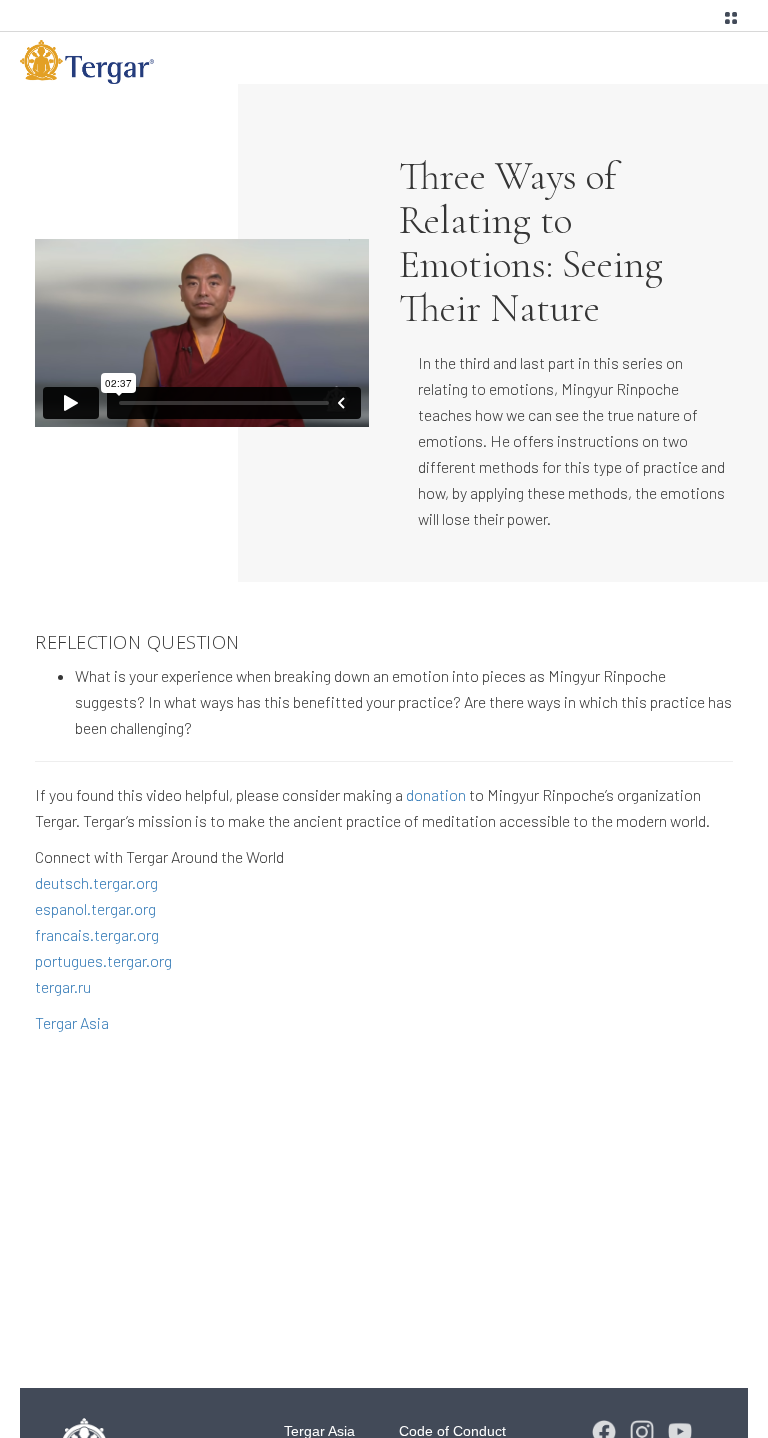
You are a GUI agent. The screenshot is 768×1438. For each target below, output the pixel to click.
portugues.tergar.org (103, 960)
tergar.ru (63, 986)
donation (436, 794)
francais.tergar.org (97, 934)
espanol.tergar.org (95, 908)
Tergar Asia (72, 1022)
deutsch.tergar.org (96, 882)
